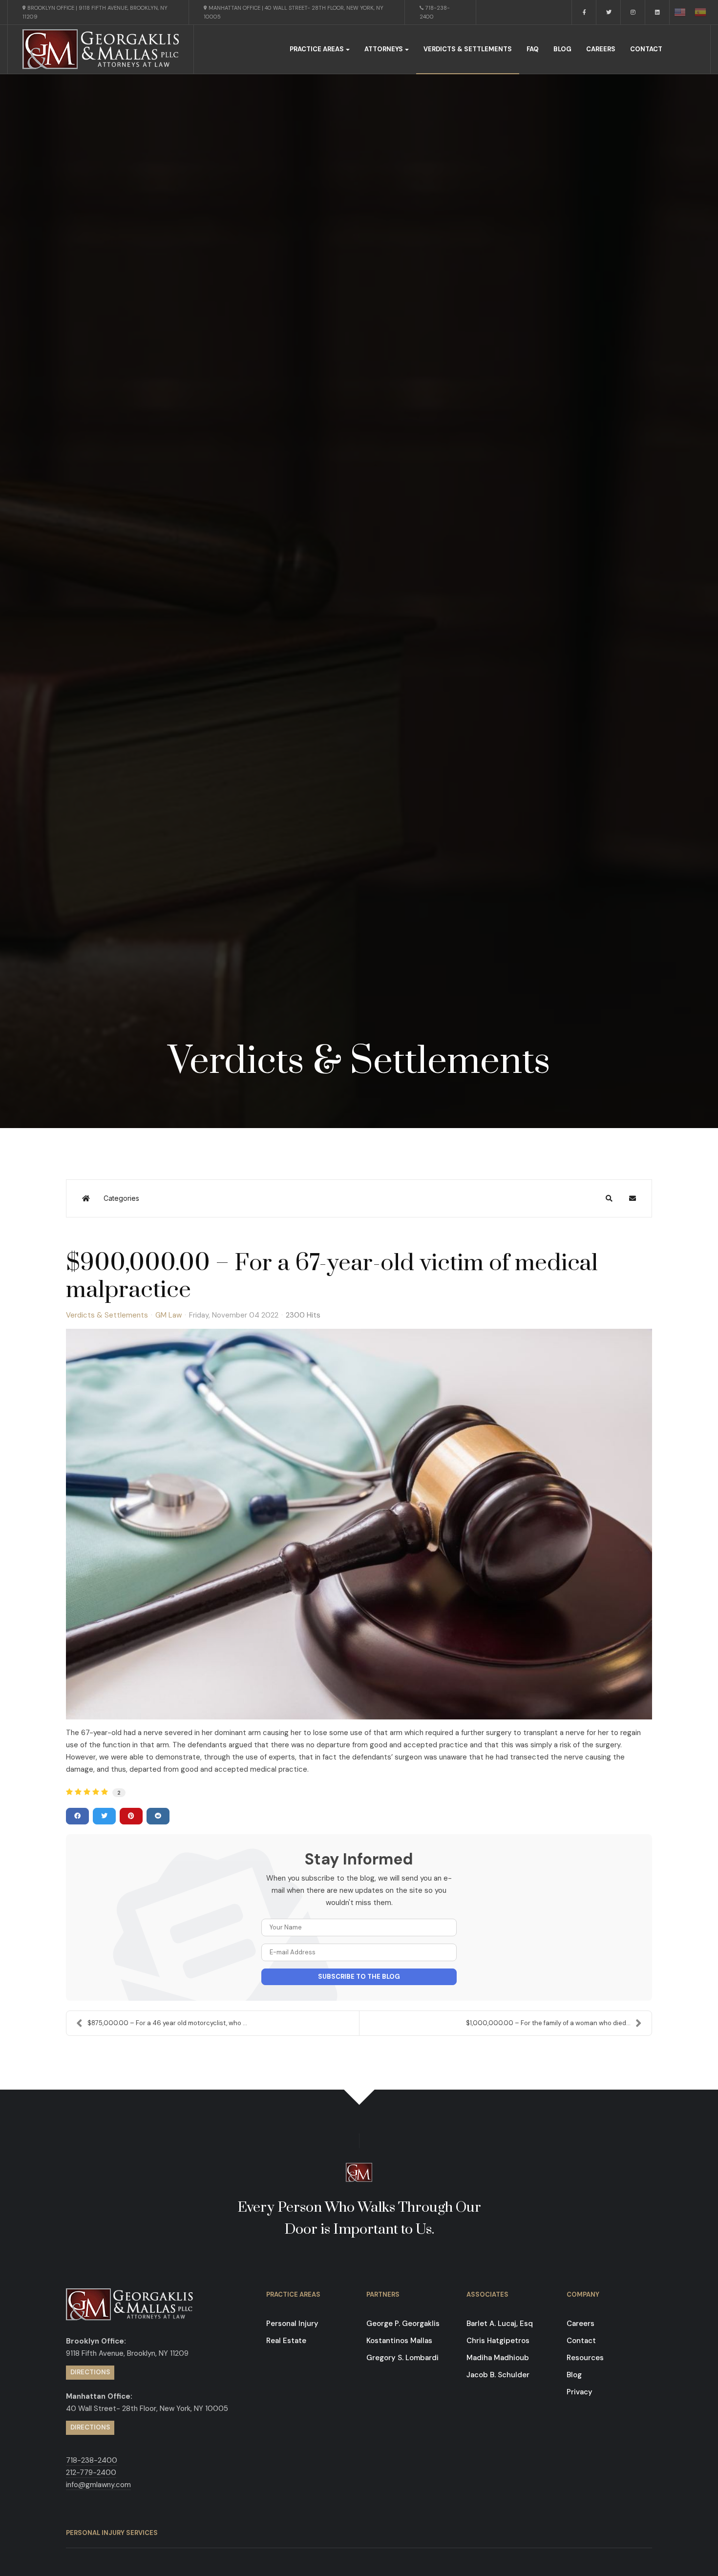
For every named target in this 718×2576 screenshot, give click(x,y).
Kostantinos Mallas (399, 2341)
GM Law (169, 1315)
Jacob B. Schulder (498, 2375)
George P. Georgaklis (403, 2324)
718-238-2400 (435, 12)
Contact (646, 49)
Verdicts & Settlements (468, 49)
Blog (562, 49)
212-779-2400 (91, 2472)
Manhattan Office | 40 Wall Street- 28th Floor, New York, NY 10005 (294, 12)
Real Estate (286, 2341)
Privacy (580, 2392)
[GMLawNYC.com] (101, 49)
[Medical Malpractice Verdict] (359, 1524)
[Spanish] (700, 12)
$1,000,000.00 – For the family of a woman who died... (548, 2023)
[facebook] (584, 12)
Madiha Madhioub (498, 2358)
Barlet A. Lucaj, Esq (500, 2324)
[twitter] (609, 12)
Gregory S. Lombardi (402, 2358)
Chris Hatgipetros (498, 2341)
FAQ (533, 49)
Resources (585, 2358)
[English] (680, 12)
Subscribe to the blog (359, 1977)
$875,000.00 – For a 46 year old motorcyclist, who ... (167, 2023)
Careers (601, 49)
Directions (90, 2372)
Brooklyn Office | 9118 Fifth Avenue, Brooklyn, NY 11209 (95, 12)
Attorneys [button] (384, 49)
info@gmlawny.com (98, 2485)
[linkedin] (657, 12)
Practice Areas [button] (317, 49)
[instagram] (633, 12)
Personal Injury (292, 2324)
